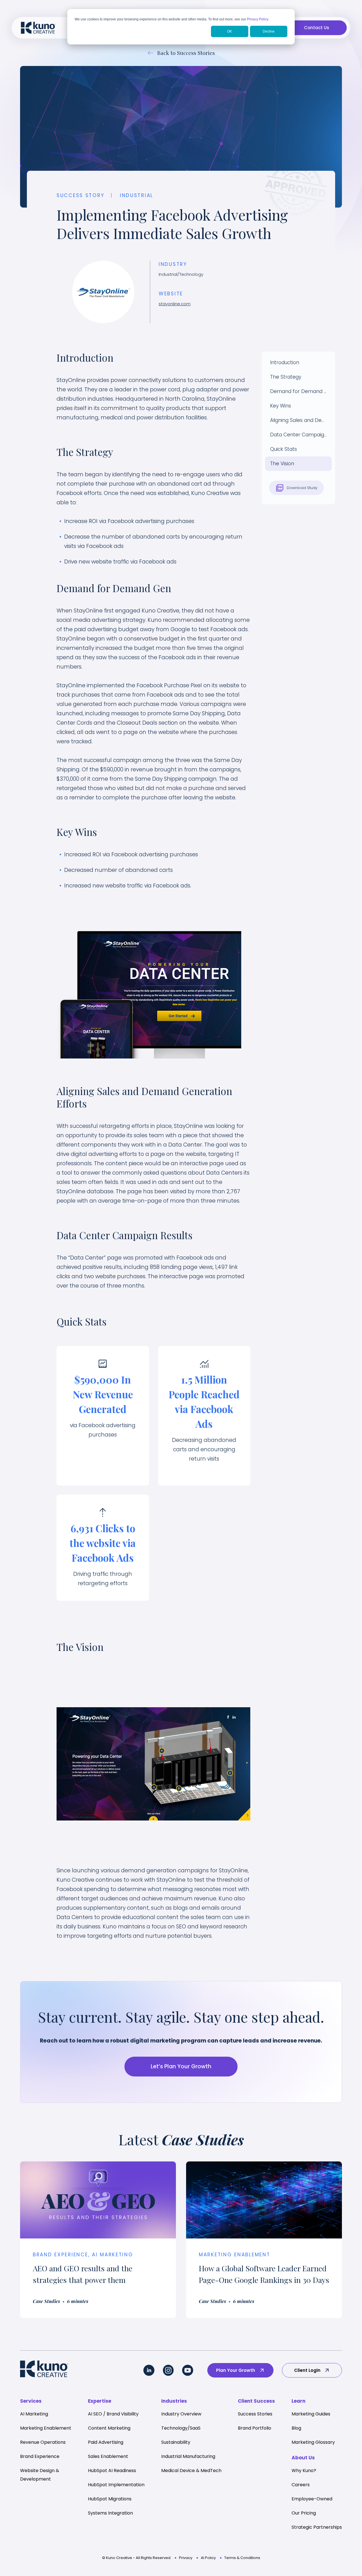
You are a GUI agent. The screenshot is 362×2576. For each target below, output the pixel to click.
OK (230, 31)
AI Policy (208, 2558)
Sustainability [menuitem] (176, 2442)
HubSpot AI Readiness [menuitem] (112, 2471)
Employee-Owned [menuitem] (312, 2499)
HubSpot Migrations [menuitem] (110, 2499)
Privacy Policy (258, 19)
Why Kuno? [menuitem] (304, 2471)
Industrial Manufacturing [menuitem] (188, 2456)
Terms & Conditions (242, 2558)
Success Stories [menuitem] (255, 2414)
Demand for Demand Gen (301, 391)
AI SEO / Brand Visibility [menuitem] (113, 2414)
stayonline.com (175, 304)
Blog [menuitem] (296, 2428)
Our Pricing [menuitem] (304, 2513)
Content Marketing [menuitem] (109, 2428)
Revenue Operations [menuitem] (43, 2442)
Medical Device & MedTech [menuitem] (191, 2471)
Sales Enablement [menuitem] (108, 2456)
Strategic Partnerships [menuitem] (317, 2527)
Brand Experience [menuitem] (40, 2456)
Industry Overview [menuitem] (181, 2414)
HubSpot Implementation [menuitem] (116, 2485)
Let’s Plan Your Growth (181, 2066)
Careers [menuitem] (301, 2485)
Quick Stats (284, 449)
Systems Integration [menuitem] (110, 2513)
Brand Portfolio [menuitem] (255, 2428)
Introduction (285, 362)
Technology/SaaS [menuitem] (181, 2428)
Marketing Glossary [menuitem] (313, 2442)
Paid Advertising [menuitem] (106, 2442)
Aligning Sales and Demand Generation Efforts (301, 420)
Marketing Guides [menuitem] (311, 2414)
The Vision (282, 464)
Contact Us (317, 28)
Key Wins (281, 406)
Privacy (186, 2558)
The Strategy (286, 377)
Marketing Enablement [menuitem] (46, 2428)
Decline (269, 31)
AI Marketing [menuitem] (34, 2414)
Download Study (301, 488)
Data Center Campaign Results (301, 435)
